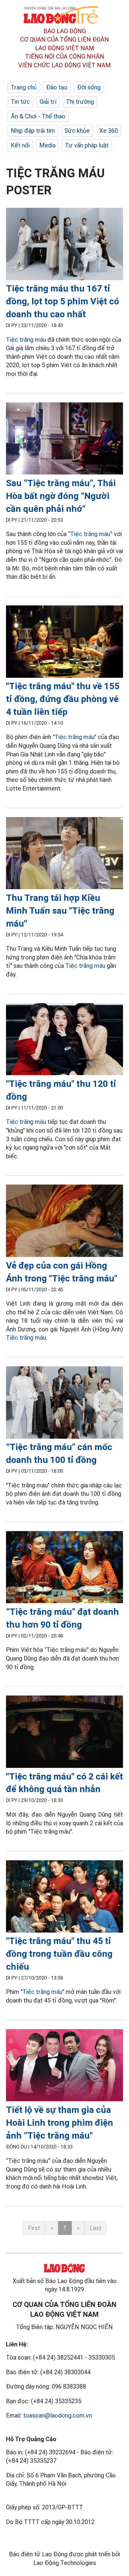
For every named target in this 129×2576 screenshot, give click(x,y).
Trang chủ (24, 87)
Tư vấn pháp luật (87, 145)
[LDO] (64, 245)
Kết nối (20, 145)
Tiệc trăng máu (26, 340)
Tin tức (20, 102)
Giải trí (48, 102)
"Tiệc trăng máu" (75, 737)
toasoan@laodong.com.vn (57, 2415)
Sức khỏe (77, 131)
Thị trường (80, 102)
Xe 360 (109, 131)
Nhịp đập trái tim (33, 131)
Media (47, 145)
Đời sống (89, 87)
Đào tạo (57, 87)
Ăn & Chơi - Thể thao (38, 116)
